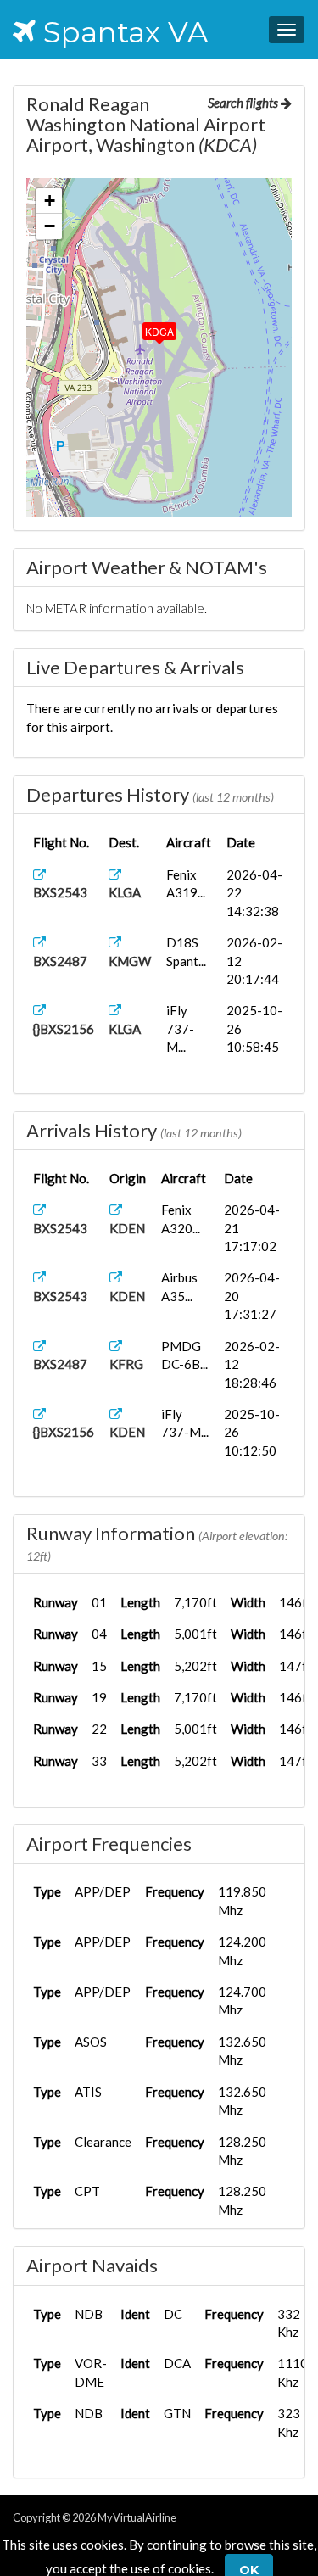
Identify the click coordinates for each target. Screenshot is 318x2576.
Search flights (244, 103)
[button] (148, 327)
